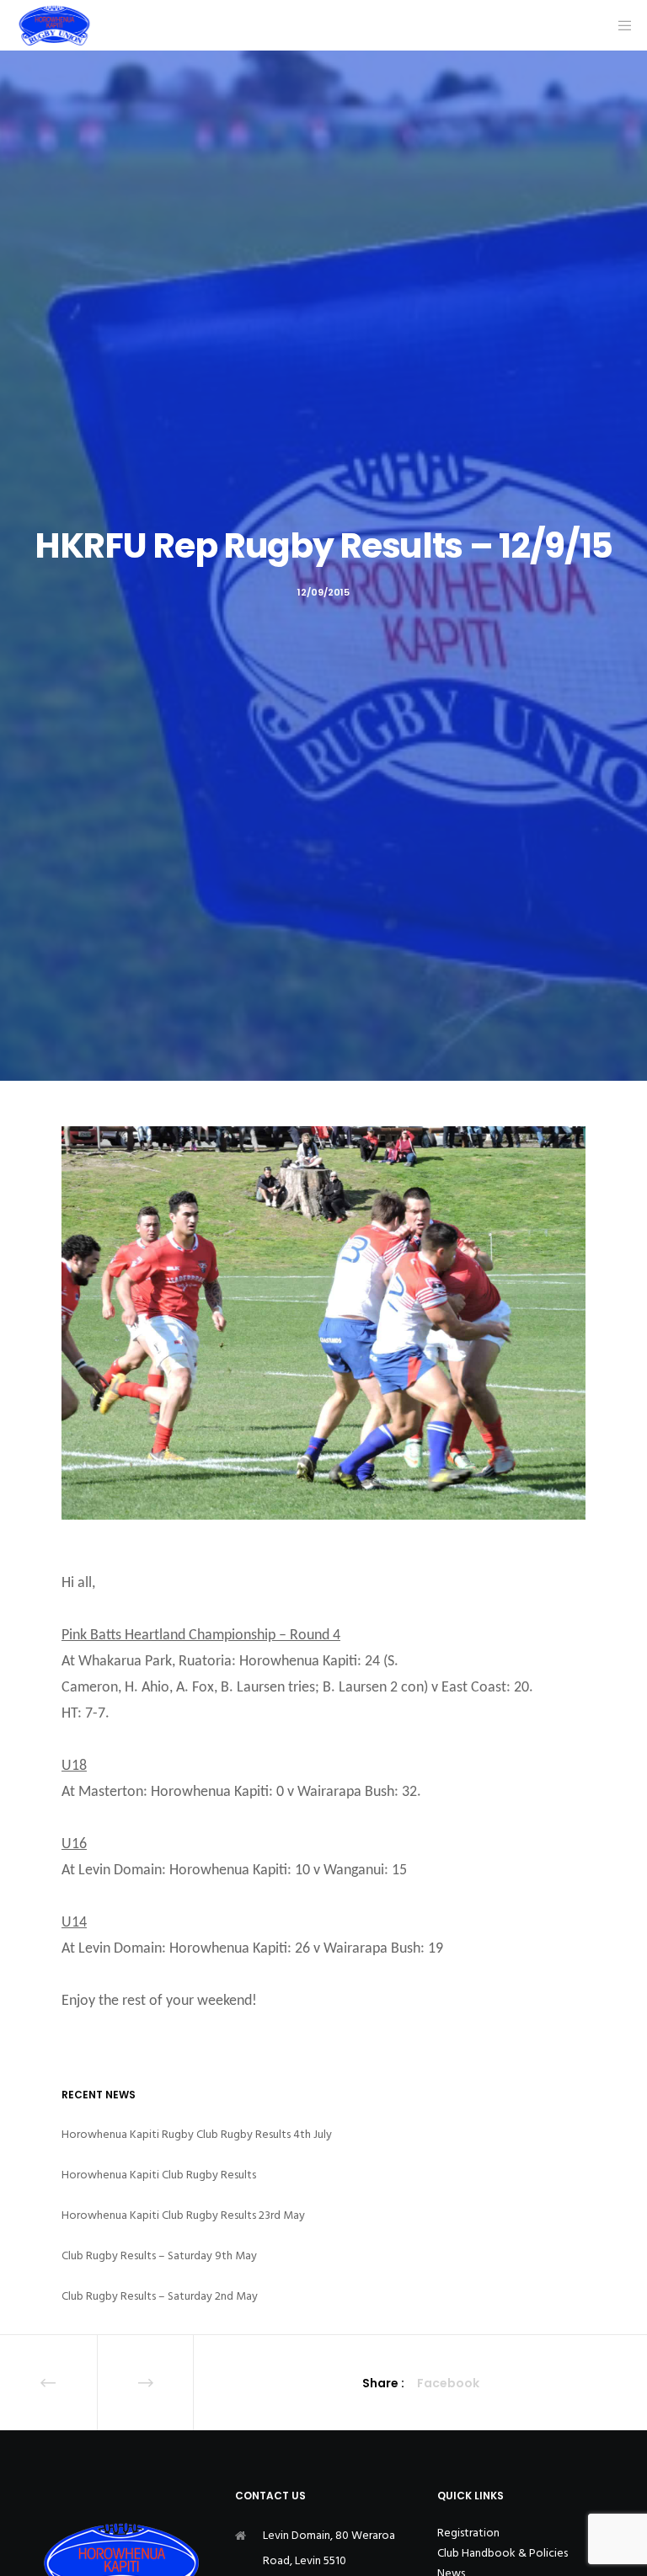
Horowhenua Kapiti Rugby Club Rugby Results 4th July (197, 2134)
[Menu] (619, 25)
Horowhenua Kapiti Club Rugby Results (159, 2175)
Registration (468, 2533)
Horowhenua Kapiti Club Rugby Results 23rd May (183, 2215)
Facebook (448, 2383)
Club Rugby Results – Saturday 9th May (159, 2255)
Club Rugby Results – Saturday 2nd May (160, 2296)
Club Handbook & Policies (503, 2553)
